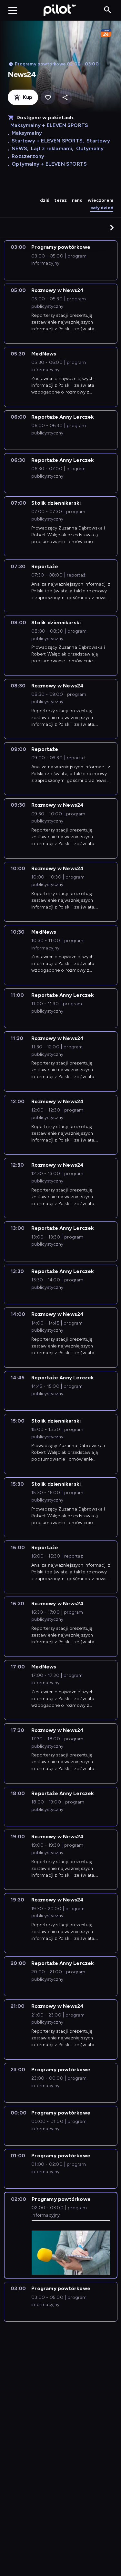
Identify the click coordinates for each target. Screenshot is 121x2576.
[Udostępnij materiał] (65, 97)
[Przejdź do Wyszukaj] (108, 10)
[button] (112, 228)
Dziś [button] (45, 200)
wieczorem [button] (101, 200)
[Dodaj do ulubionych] (48, 97)
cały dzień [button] (102, 208)
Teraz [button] (60, 200)
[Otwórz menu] (13, 10)
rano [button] (77, 200)
